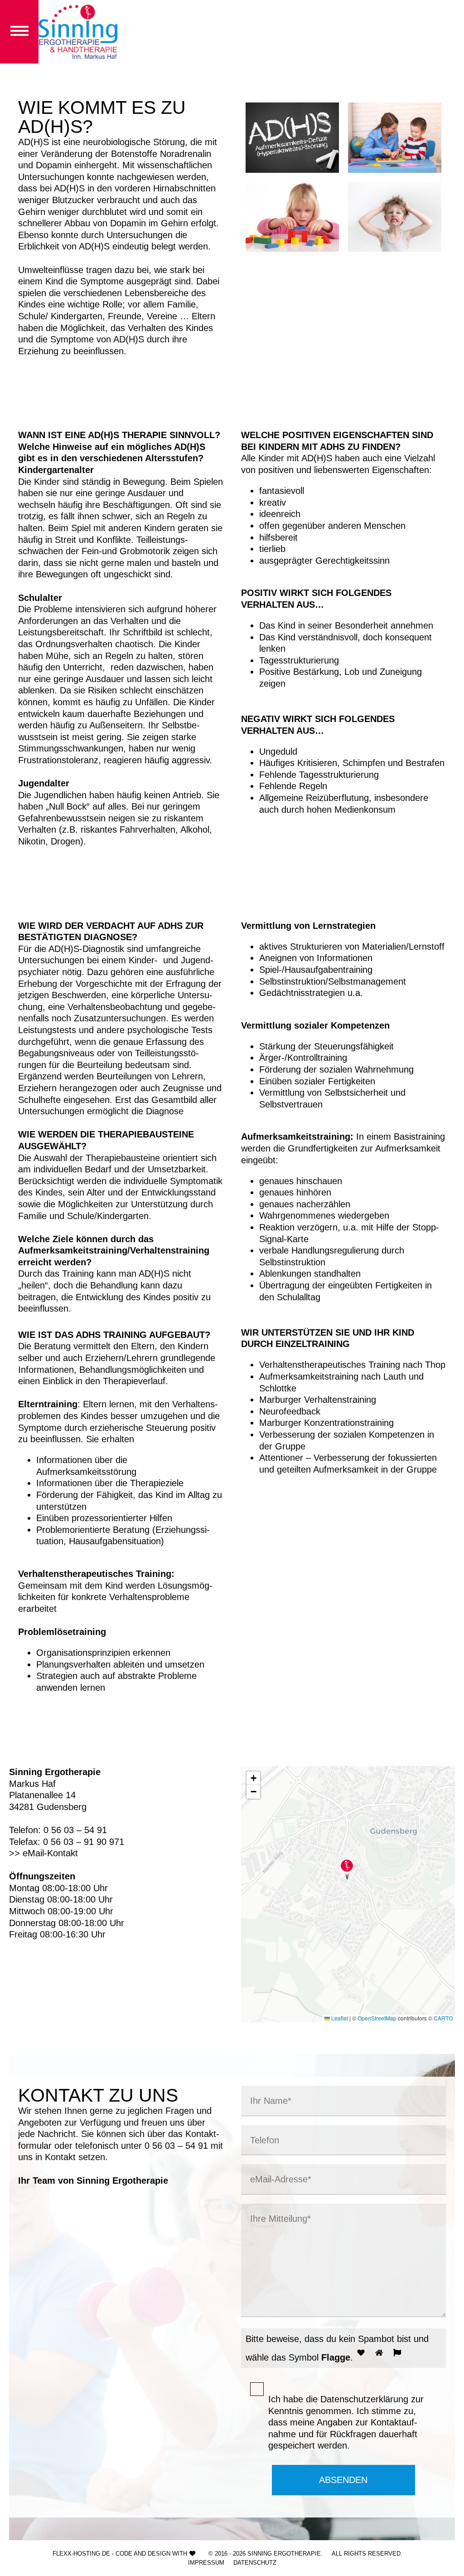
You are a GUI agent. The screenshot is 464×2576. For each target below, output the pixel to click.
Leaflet (339, 2018)
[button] (347, 1870)
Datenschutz (255, 2563)
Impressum (206, 2563)
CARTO (443, 2018)
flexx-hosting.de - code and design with (120, 2554)
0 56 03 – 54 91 (176, 2145)
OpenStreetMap (377, 2018)
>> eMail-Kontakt (43, 1853)
